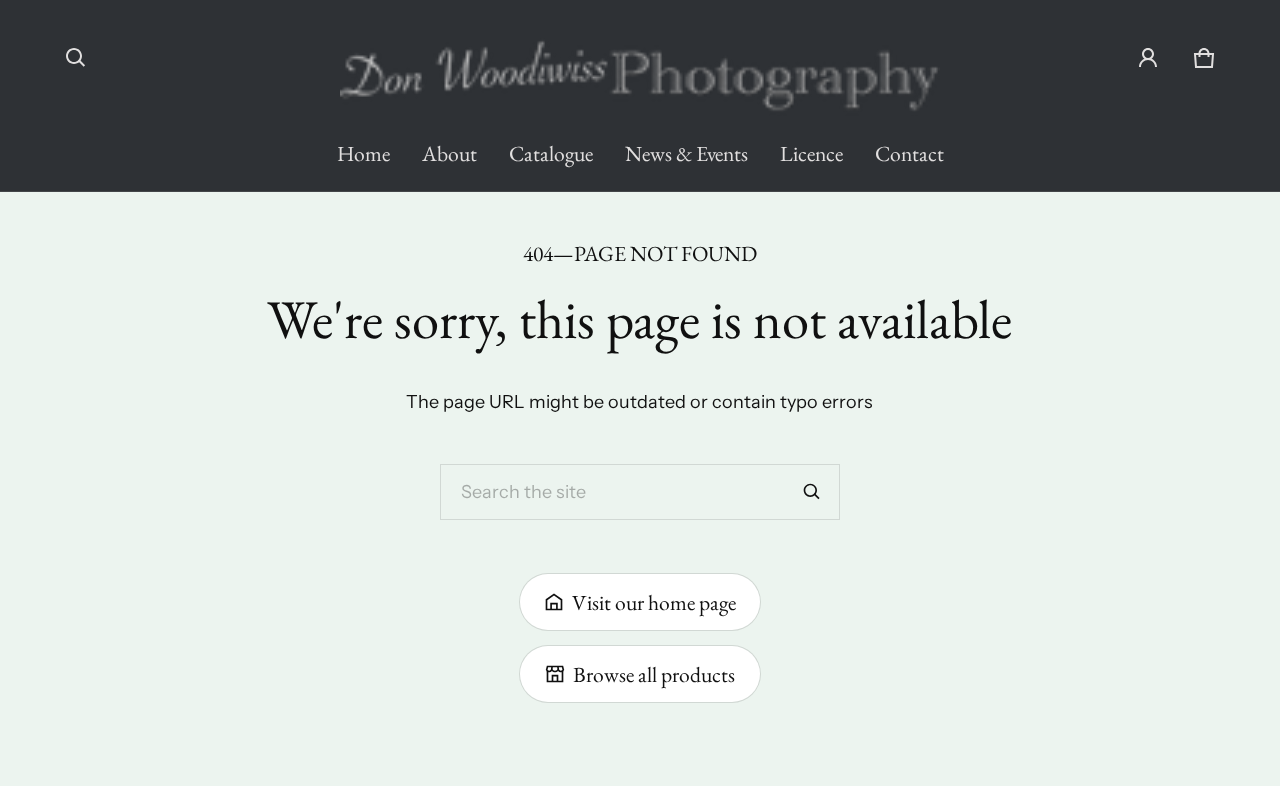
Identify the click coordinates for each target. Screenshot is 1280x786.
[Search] (812, 492)
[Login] (1148, 58)
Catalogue (551, 153)
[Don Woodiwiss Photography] (640, 66)
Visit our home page (654, 602)
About (449, 153)
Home (363, 153)
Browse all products (654, 674)
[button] (76, 58)
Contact (909, 153)
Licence (811, 153)
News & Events (686, 153)
